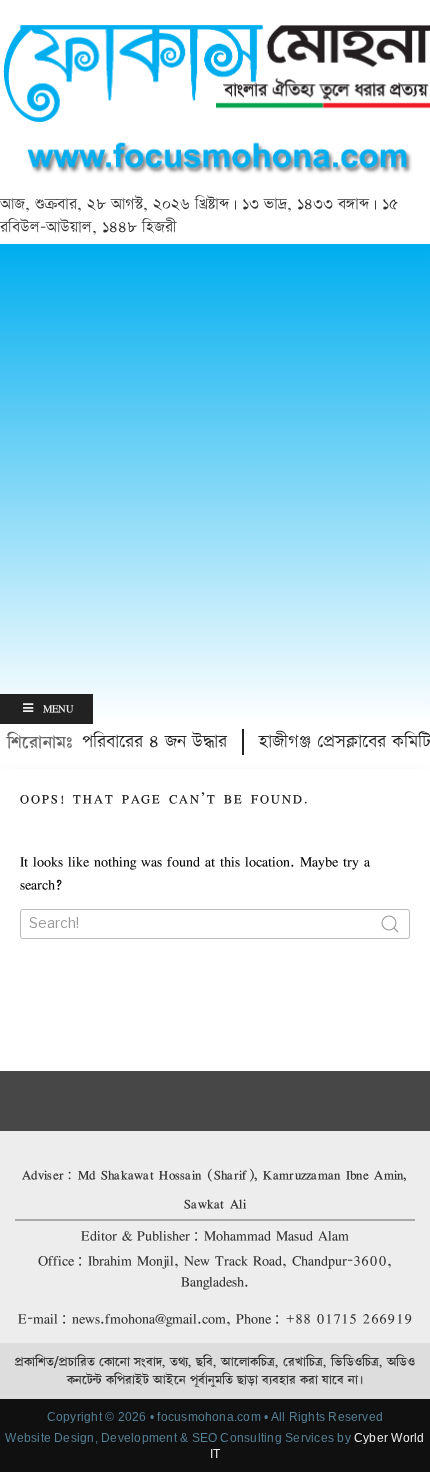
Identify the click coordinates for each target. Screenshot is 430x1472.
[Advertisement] (215, 469)
